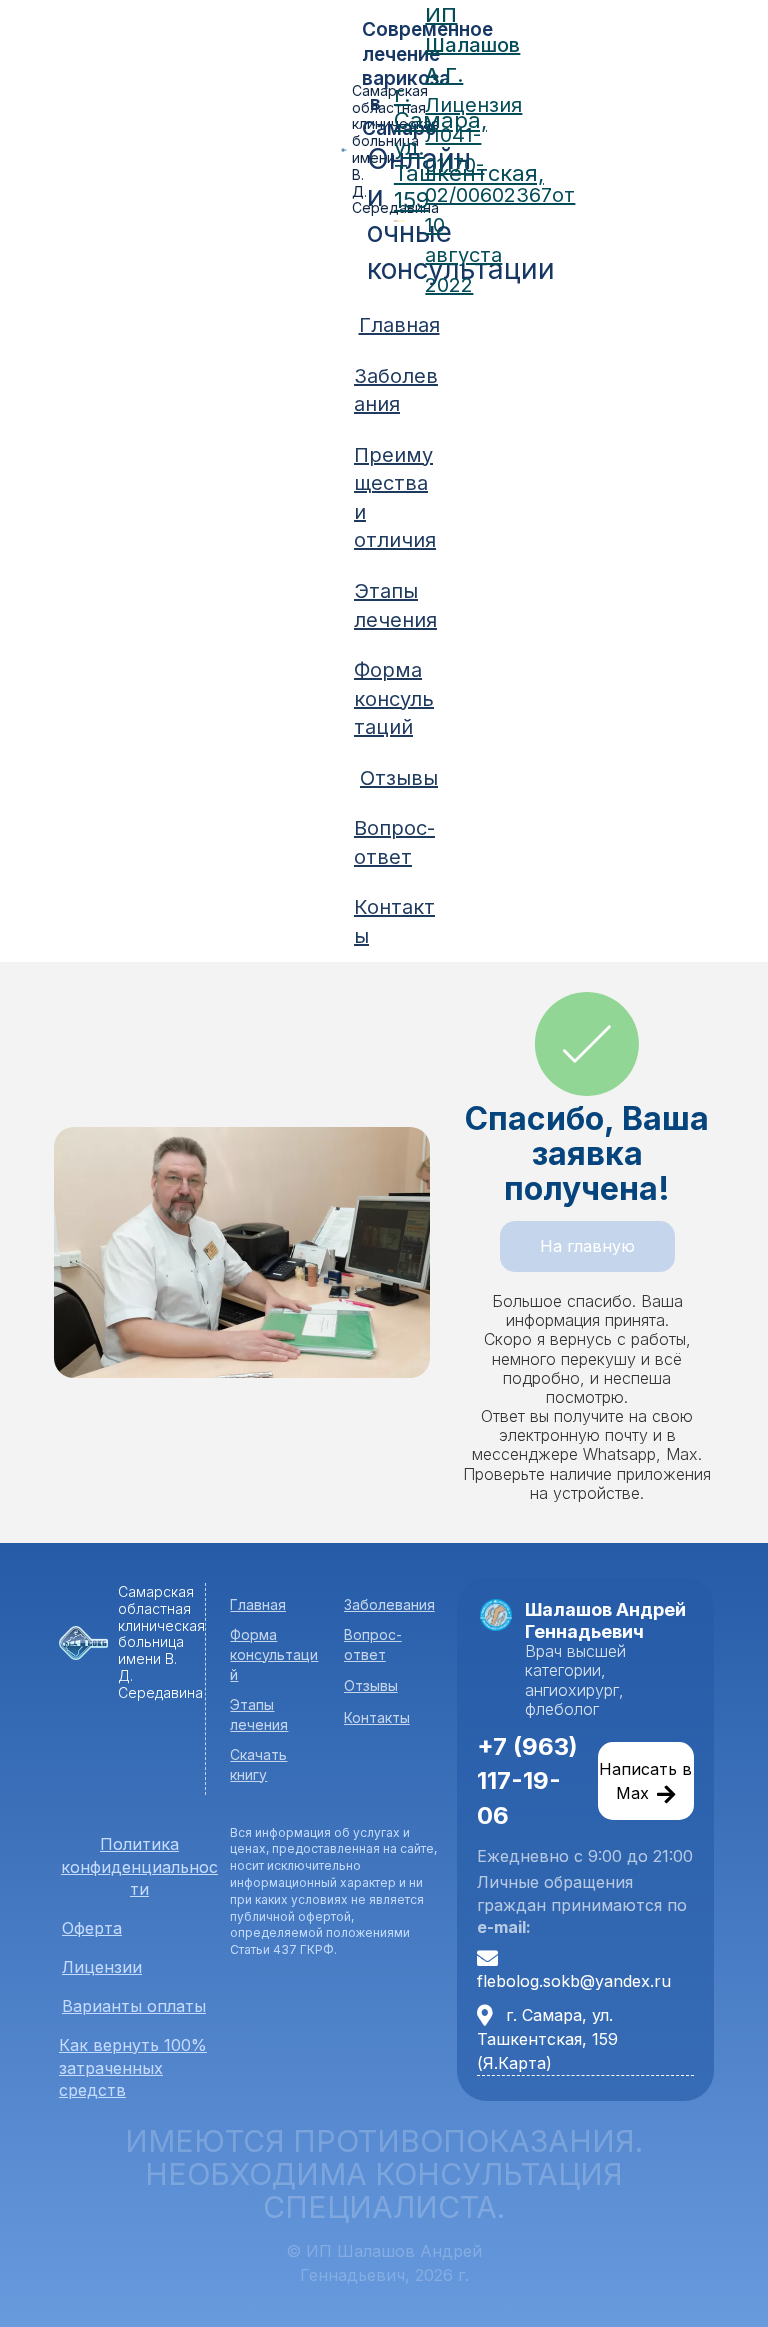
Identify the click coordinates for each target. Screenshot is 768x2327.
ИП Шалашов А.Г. (472, 45)
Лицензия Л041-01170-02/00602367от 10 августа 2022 (500, 195)
